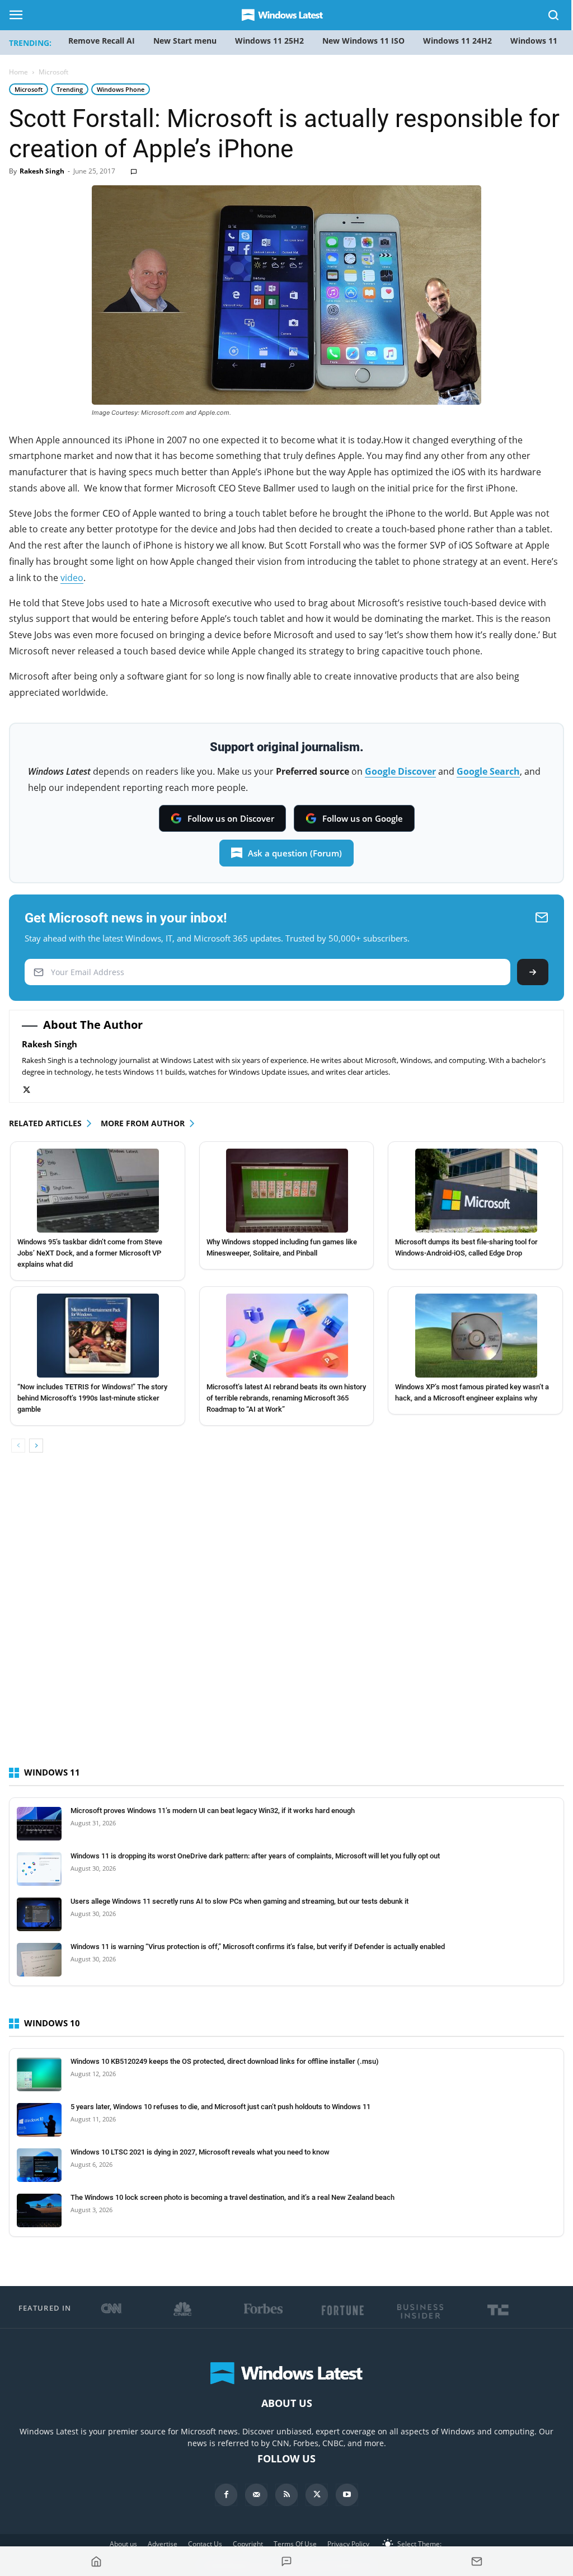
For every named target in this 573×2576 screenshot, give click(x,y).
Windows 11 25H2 (269, 41)
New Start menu (185, 41)
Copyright (248, 2544)
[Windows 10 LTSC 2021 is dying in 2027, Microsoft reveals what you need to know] (39, 2165)
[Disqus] (286, 1619)
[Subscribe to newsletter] (477, 2561)
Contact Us (205, 2544)
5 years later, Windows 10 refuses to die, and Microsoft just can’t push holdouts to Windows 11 (220, 2107)
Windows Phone (121, 89)
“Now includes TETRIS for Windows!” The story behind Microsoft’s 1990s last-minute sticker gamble (92, 1398)
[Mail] (256, 2495)
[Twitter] (32, 1090)
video (72, 578)
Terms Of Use (295, 2544)
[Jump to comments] (286, 2561)
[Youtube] (347, 2495)
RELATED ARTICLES (45, 1123)
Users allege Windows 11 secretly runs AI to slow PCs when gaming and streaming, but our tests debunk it (239, 1901)
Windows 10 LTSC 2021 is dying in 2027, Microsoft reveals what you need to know (200, 2152)
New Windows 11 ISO (363, 41)
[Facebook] (226, 2495)
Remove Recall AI (102, 41)
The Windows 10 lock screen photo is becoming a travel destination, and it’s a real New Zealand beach (233, 2197)
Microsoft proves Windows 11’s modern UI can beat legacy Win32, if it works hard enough (213, 1811)
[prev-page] (18, 1446)
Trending (70, 89)
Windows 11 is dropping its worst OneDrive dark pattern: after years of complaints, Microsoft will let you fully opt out (255, 1856)
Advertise (163, 2544)
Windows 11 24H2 (457, 41)
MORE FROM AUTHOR (143, 1123)
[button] (554, 17)
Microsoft (29, 89)
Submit (533, 972)
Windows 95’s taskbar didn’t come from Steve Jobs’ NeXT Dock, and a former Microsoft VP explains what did (90, 1253)
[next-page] (36, 1446)
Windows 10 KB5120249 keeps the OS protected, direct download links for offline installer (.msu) (225, 2061)
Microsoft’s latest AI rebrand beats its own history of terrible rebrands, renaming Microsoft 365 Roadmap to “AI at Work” (286, 1398)
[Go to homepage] (96, 2561)
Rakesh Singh (42, 171)
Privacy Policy (348, 2544)
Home (18, 72)
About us (123, 2544)
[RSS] (286, 2495)
